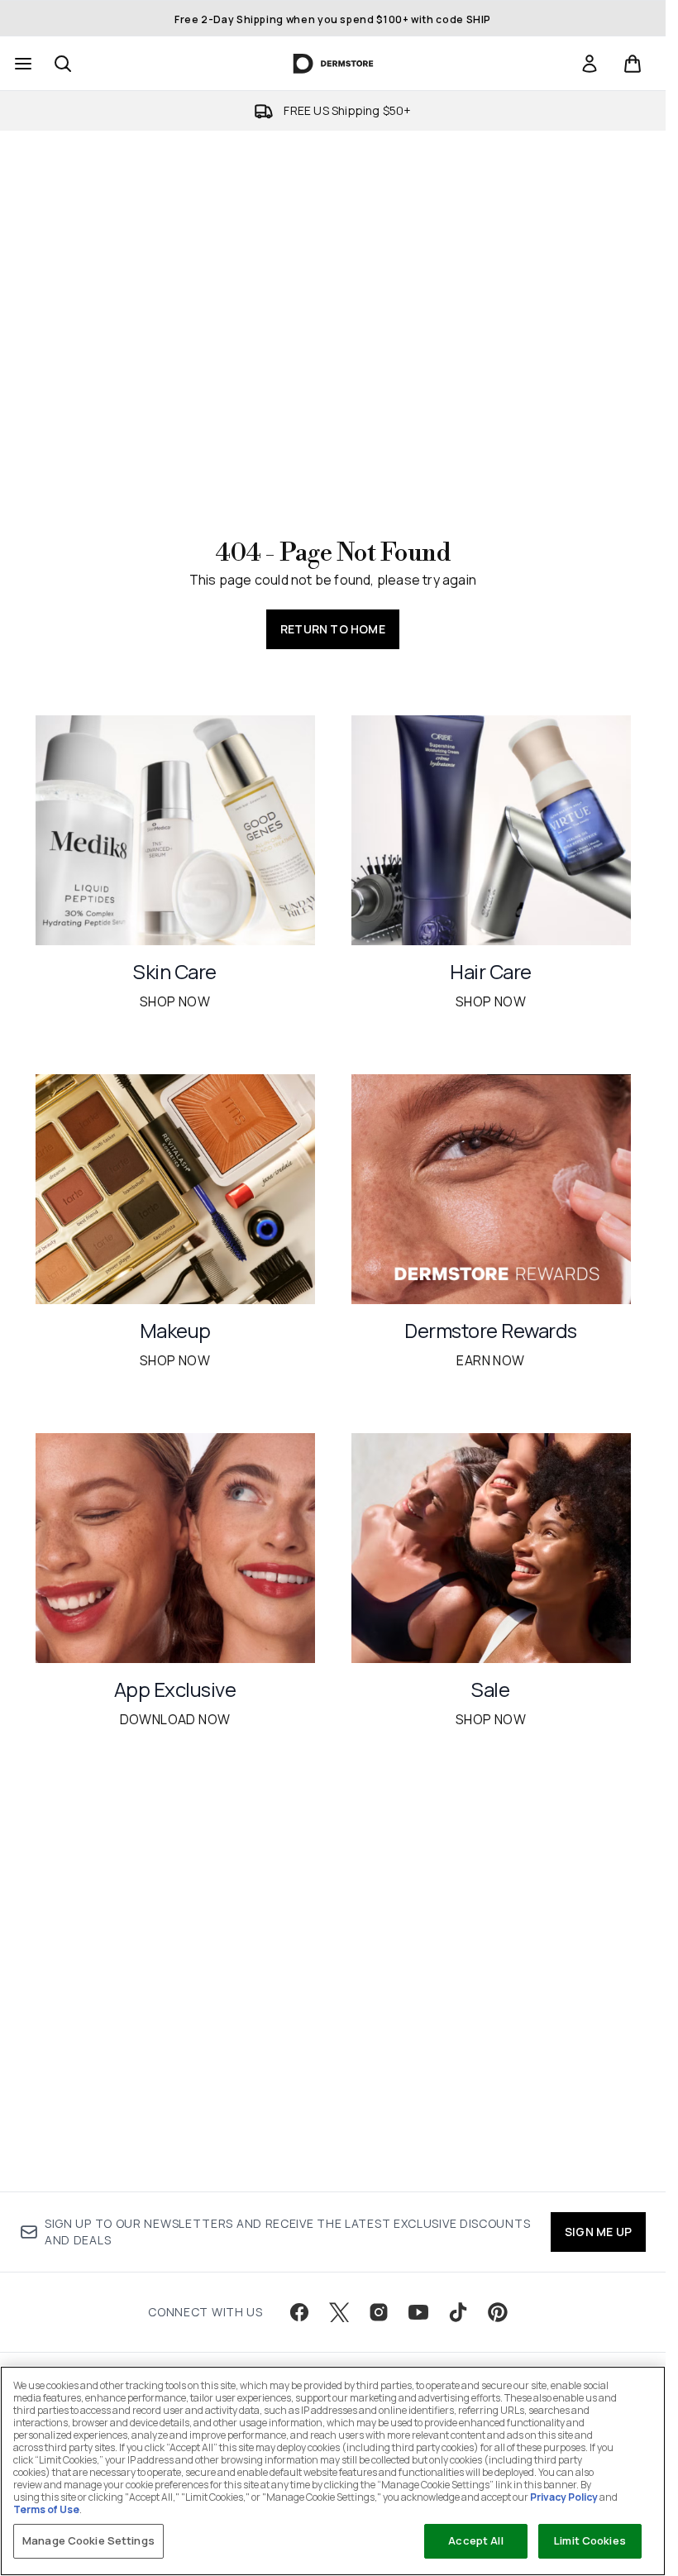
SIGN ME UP (598, 2232)
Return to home (333, 629)
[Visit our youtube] (418, 2312)
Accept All (475, 2540)
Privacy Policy (564, 2497)
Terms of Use (46, 2509)
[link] (590, 64)
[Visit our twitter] (339, 2312)
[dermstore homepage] (333, 64)
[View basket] (633, 64)
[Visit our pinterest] (498, 2312)
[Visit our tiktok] (458, 2312)
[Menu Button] (21, 64)
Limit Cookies (590, 2540)
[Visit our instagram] (379, 2312)
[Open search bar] (63, 64)
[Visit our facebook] (299, 2312)
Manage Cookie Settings (88, 2540)
